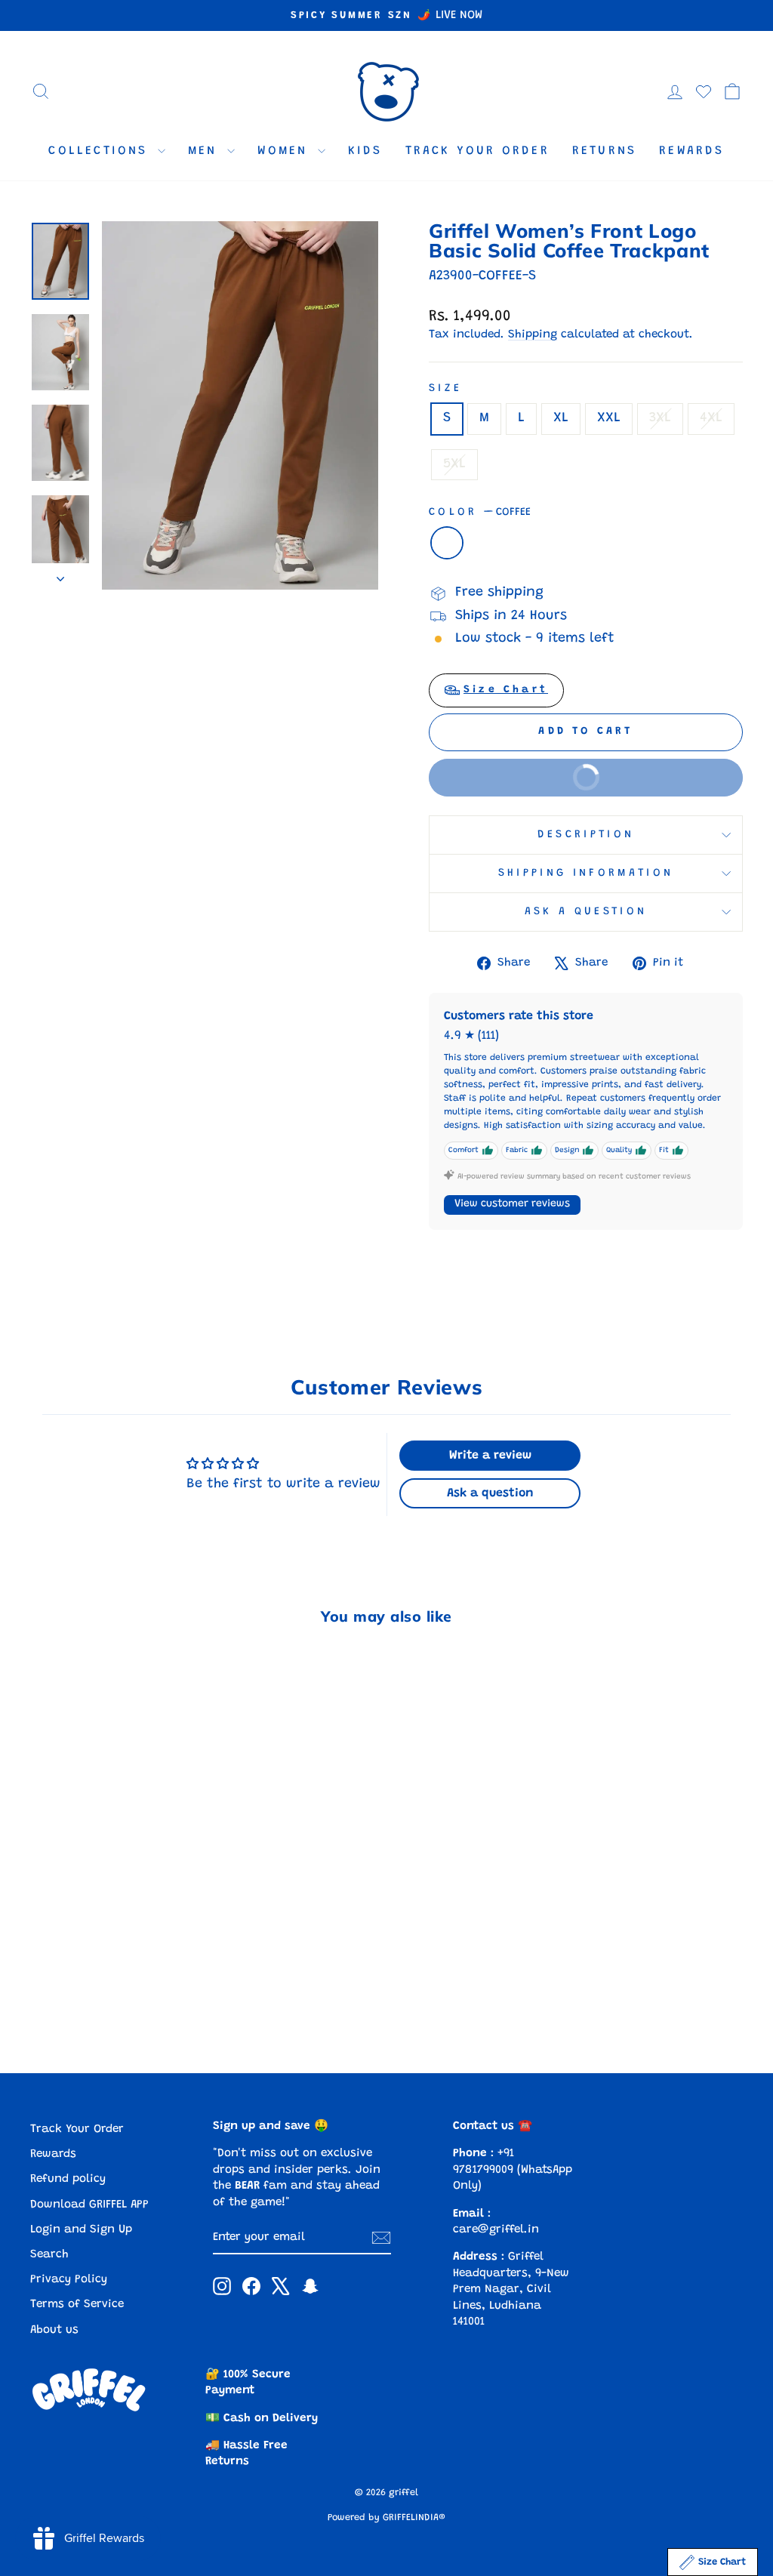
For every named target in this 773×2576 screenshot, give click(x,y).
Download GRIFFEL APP (89, 2205)
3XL (660, 418)
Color (480, 512)
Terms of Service (77, 2305)
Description (586, 835)
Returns (604, 151)
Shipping (533, 335)
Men (206, 151)
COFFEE (447, 543)
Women (286, 151)
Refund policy (68, 2179)
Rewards (691, 151)
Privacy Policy (69, 2280)
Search (49, 2255)
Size (445, 388)
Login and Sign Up (81, 2230)
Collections (101, 151)
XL (561, 418)
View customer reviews (512, 1204)
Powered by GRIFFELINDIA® (386, 2518)
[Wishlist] (704, 91)
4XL (711, 418)
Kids (365, 151)
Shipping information (586, 873)
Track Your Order (477, 151)
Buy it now (528, 784)
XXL (609, 418)
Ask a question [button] (490, 1493)
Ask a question (586, 912)
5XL (454, 464)
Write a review (490, 1456)
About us (54, 2330)
